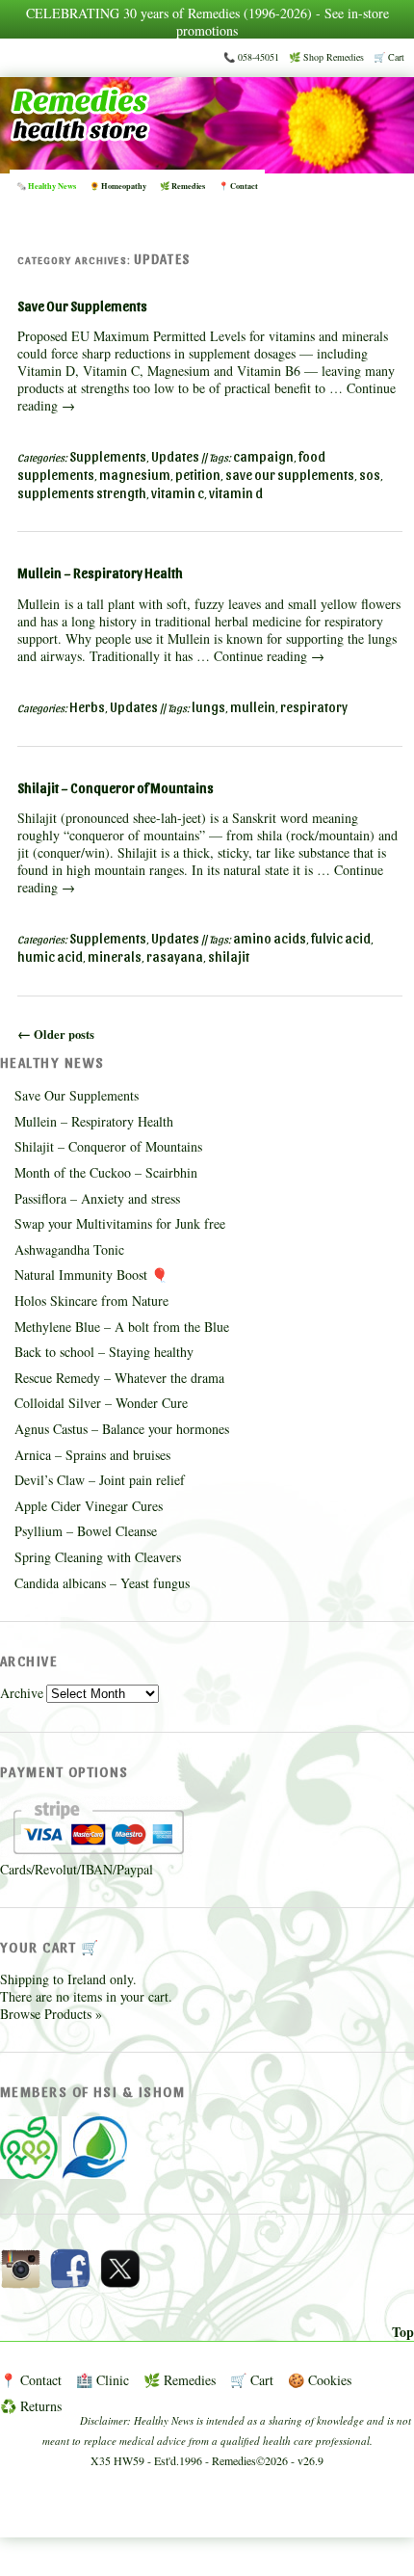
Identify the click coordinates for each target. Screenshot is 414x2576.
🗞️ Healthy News (46, 186)
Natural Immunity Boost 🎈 (91, 1275)
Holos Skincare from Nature (91, 1301)
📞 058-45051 (251, 57)
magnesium (135, 475)
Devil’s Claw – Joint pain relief (100, 1480)
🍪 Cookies (320, 2380)
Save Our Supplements (82, 306)
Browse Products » (51, 2014)
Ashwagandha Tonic (69, 1249)
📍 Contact (238, 186)
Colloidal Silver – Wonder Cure (101, 1403)
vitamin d (236, 493)
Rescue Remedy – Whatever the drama (119, 1378)
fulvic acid (341, 938)
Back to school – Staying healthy (104, 1352)
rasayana (175, 956)
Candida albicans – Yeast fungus (102, 1583)
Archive (22, 1693)
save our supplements (290, 475)
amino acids (270, 938)
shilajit (229, 956)
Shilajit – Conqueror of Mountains (116, 788)
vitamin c (178, 493)
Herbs (87, 707)
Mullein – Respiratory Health (100, 573)
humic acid (50, 956)
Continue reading (269, 656)
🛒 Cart (389, 57)
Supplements (108, 456)
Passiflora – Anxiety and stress (97, 1198)
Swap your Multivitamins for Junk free (120, 1223)
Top (403, 2332)
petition (198, 475)
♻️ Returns (31, 2406)
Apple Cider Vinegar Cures (89, 1506)
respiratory (314, 707)
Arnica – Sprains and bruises (92, 1455)
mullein (253, 707)
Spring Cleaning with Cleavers (98, 1557)
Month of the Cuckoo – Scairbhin (106, 1172)
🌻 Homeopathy (118, 186)
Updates (175, 456)
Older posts (56, 1034)
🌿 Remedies (182, 186)
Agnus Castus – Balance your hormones (122, 1429)
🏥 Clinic (103, 2380)
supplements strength (82, 493)
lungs (208, 707)
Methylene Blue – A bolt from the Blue (122, 1327)
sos (370, 475)
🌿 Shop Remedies (326, 57)
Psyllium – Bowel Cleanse (86, 1531)
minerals (115, 956)
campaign (263, 456)
